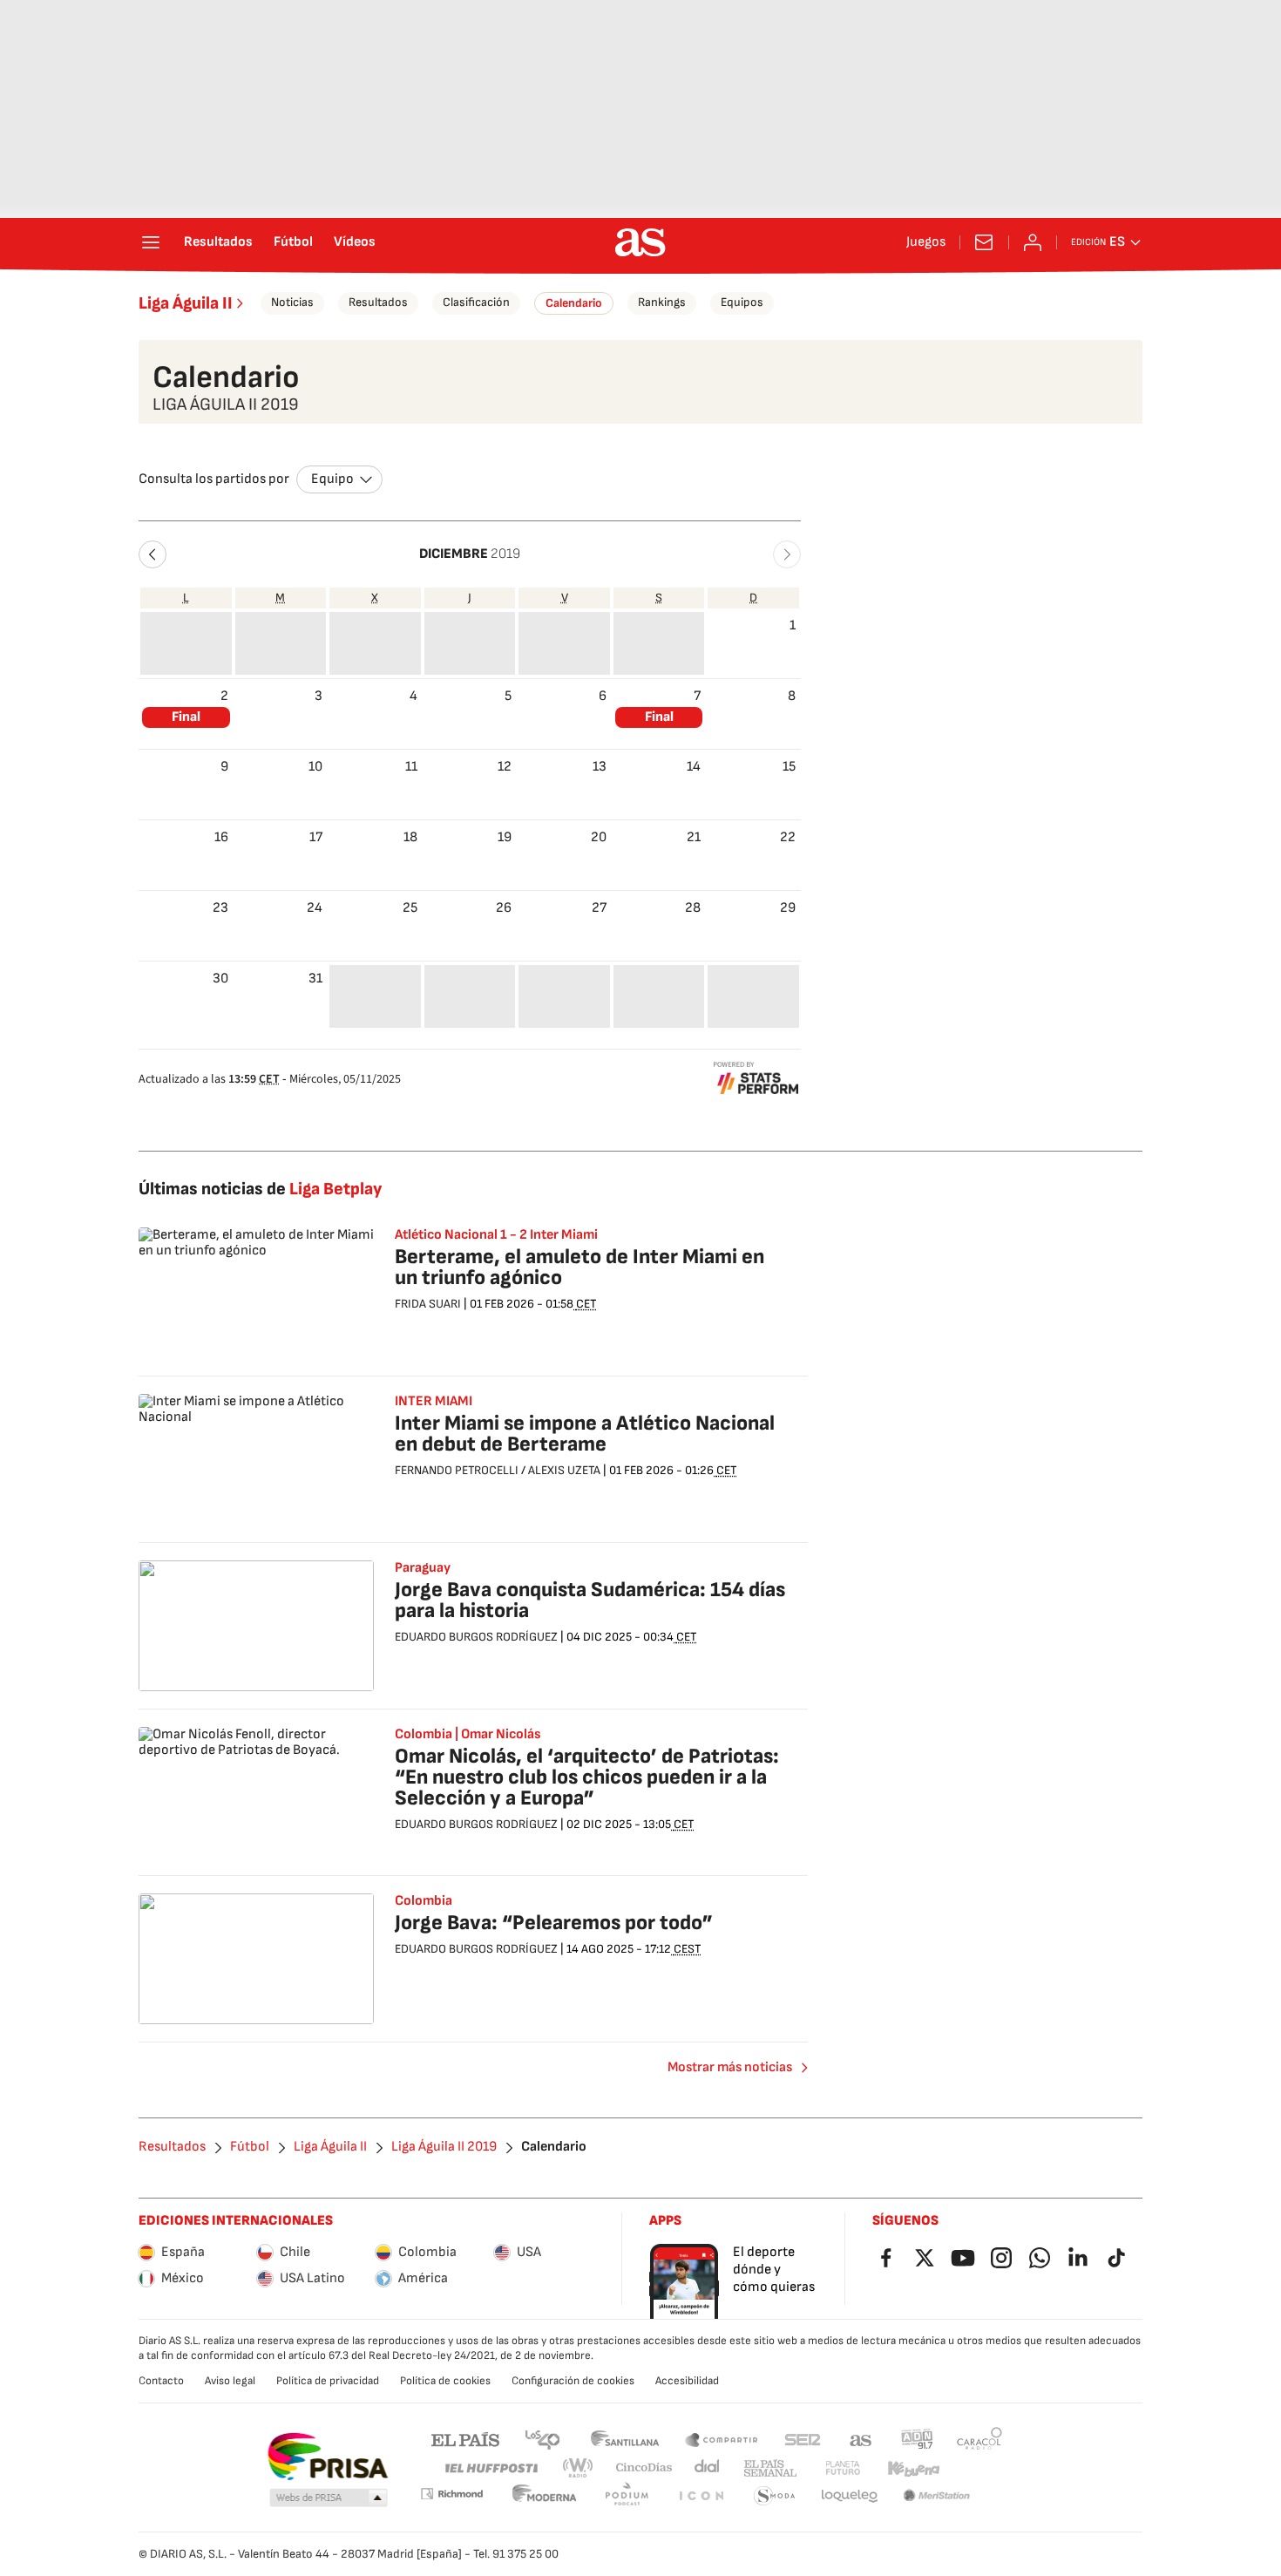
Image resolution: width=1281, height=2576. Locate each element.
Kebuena (913, 2468)
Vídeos (355, 242)
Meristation (937, 2496)
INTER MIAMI (434, 1402)
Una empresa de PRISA (327, 2457)
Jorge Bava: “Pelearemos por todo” (554, 1923)
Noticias (292, 302)
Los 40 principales (542, 2439)
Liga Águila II (186, 303)
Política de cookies (445, 2381)
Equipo (332, 479)
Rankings (662, 302)
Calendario (574, 303)
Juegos (926, 242)
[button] (152, 554)
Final (186, 717)
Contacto (161, 2381)
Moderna (545, 2496)
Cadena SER (803, 2439)
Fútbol (293, 242)
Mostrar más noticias (730, 2067)
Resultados (218, 242)
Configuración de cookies (573, 2381)
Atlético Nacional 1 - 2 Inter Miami (496, 1235)
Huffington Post (490, 2468)
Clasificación (476, 302)
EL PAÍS (465, 2439)
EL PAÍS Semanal (770, 2468)
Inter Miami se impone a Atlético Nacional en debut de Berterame (585, 1434)
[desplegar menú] (151, 242)
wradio (579, 2468)
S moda (775, 2496)
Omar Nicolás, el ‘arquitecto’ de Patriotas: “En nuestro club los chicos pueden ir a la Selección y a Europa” (587, 1777)
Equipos (742, 302)
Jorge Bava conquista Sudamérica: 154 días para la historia (590, 1600)
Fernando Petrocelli (457, 1470)
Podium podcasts (627, 2496)
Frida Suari (428, 1304)
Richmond (451, 2494)
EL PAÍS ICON (701, 2496)
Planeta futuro (843, 2468)
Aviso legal (230, 2381)
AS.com (861, 2439)
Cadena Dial (708, 2468)
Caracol (979, 2439)
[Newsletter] (984, 242)
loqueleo (850, 2496)
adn (917, 2439)
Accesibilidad (687, 2381)
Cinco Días (644, 2468)
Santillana (624, 2439)
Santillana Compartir (722, 2439)
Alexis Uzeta (564, 1470)
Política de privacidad (328, 2381)
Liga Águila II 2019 (444, 2147)
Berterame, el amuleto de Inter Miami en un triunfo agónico (579, 1267)
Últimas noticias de (260, 1189)
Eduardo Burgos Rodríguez (476, 1637)
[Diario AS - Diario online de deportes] (640, 242)
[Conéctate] (1033, 242)
